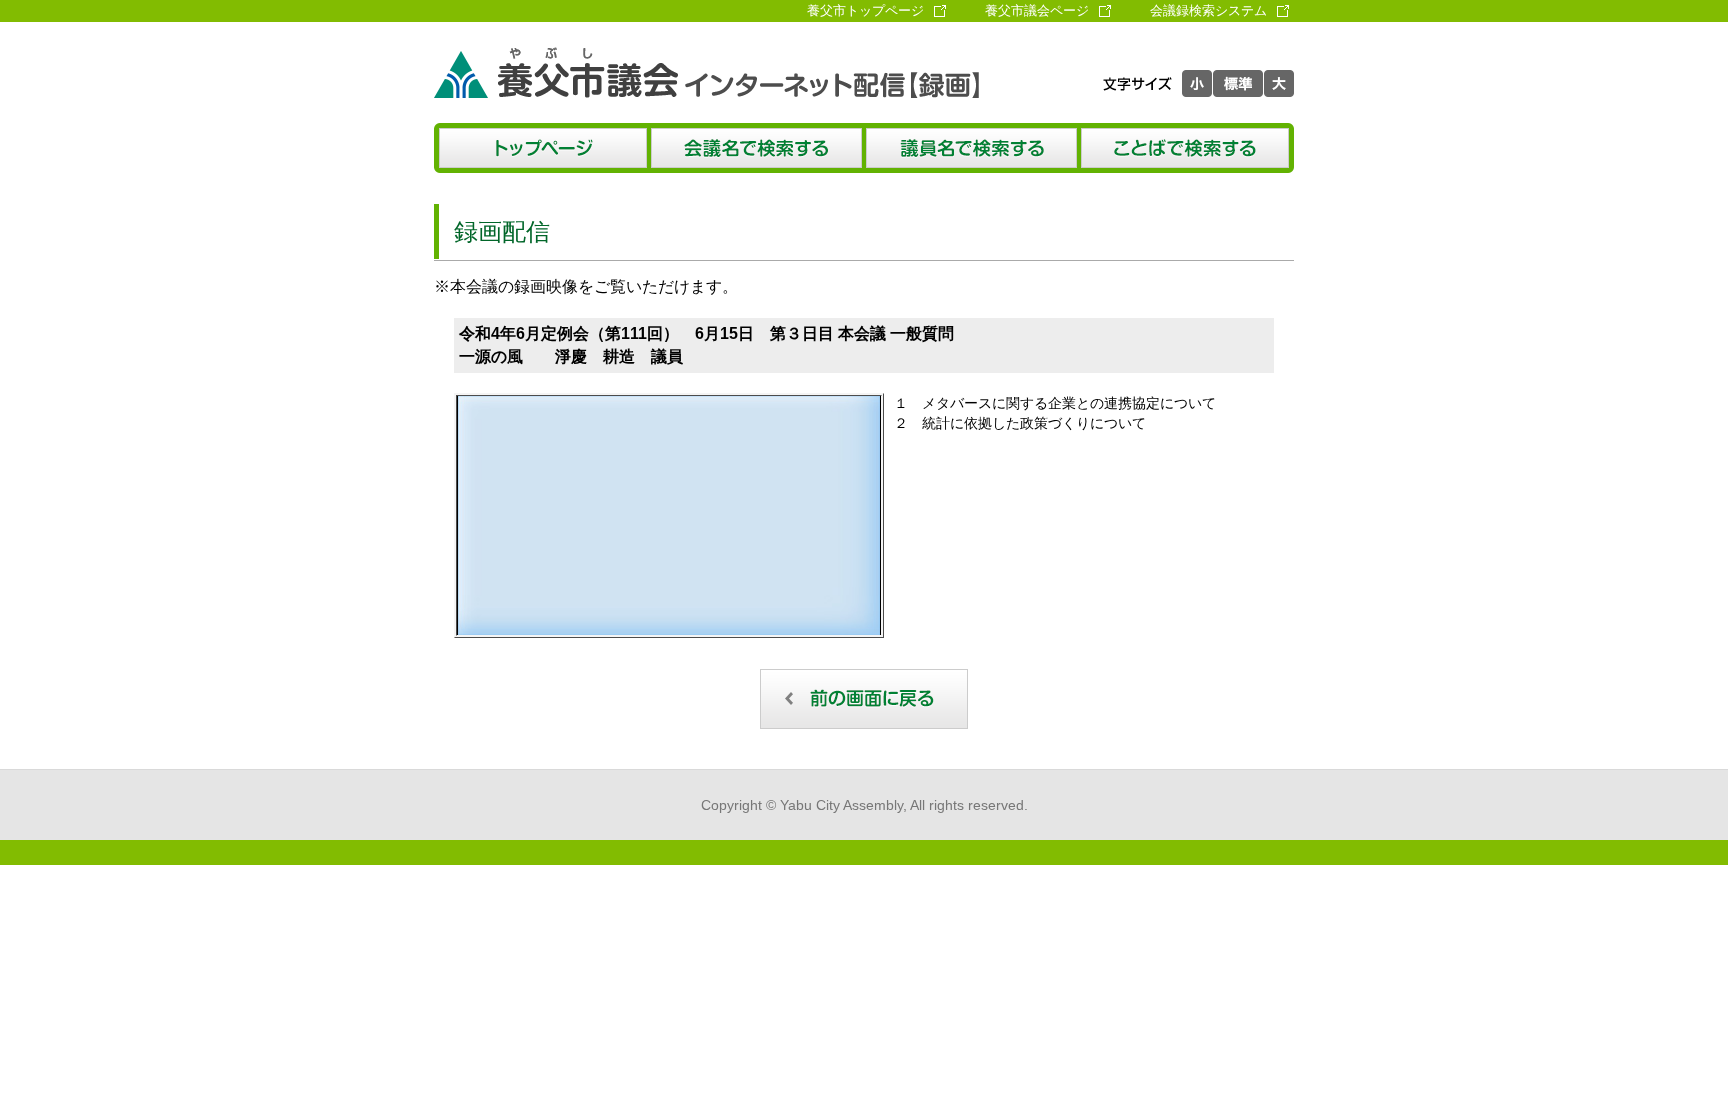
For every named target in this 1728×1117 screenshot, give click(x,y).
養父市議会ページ (1037, 10)
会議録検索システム (1208, 10)
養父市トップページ (865, 10)
